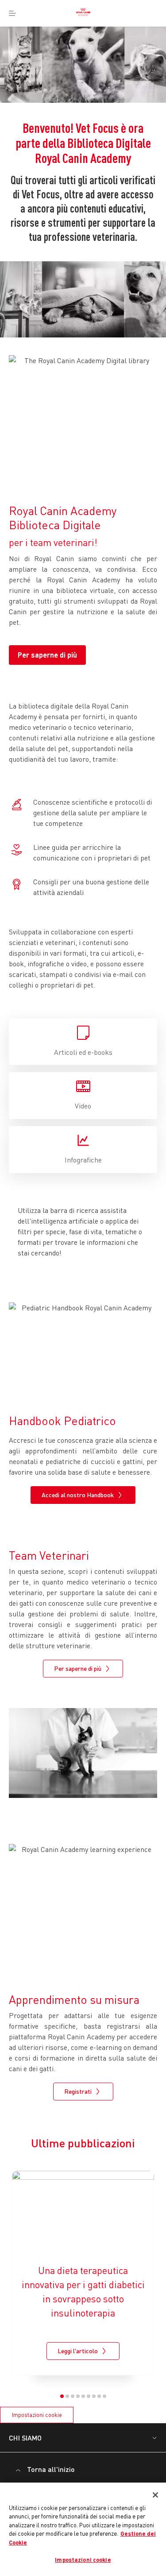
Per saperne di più (47, 655)
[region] (83, 2529)
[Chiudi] (155, 2495)
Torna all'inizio (51, 2469)
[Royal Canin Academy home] (83, 13)
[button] (62, 2396)
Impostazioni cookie (37, 2415)
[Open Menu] (12, 13)
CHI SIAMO (25, 2438)
